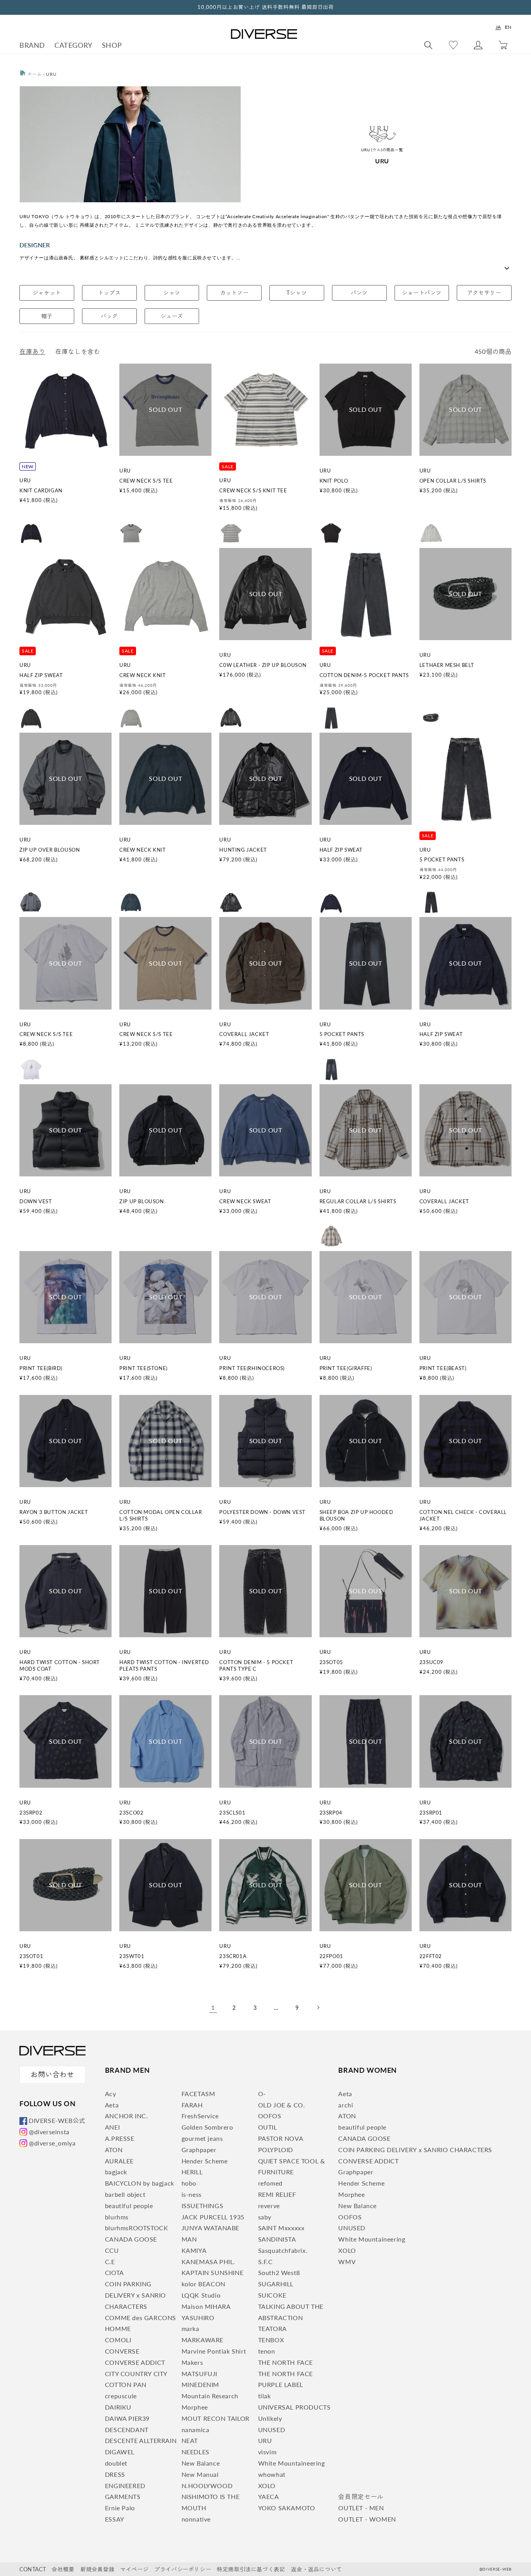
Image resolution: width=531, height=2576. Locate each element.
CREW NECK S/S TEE (146, 481)
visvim (267, 2452)
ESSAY (115, 2519)
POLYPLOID (276, 2150)
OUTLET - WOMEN (367, 2519)
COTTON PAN (126, 2384)
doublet (116, 2463)
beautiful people (129, 2206)
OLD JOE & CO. (282, 2105)
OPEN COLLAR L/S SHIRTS (453, 481)
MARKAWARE (203, 2340)
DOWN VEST (36, 1201)
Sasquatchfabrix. (283, 2250)
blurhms (117, 2217)
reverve (269, 2206)
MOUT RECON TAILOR (216, 2418)
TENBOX (271, 2340)
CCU (112, 2250)
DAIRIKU (118, 2407)
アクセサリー (484, 293)
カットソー (234, 293)
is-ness (192, 2194)
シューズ (172, 316)
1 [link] (213, 2007)
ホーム (34, 74)
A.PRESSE (120, 2138)
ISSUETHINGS (203, 2206)
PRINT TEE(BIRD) (41, 1368)
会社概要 (63, 2569)
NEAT (190, 2440)
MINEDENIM (200, 2384)
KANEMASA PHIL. (208, 2262)
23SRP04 (331, 1813)
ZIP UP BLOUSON (141, 1201)
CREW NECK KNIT (142, 675)
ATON (114, 2150)
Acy (111, 2094)
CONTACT (33, 2569)
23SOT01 (31, 1956)
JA (498, 27)
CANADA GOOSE (131, 2239)
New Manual (200, 2474)
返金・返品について (316, 2569)
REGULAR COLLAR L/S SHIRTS (358, 1201)
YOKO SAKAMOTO (287, 2508)
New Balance (201, 2463)
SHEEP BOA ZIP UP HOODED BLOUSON (356, 1515)
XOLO (267, 2486)
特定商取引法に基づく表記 (251, 2569)
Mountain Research (210, 2396)
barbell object (125, 2194)
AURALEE (119, 2161)
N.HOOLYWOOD (207, 2486)
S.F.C (265, 2262)
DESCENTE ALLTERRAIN (141, 2440)
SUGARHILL (276, 2284)
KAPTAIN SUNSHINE (213, 2272)
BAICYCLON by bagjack (140, 2183)
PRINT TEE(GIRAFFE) (346, 1368)
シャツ (172, 293)
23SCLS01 (232, 1813)
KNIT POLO (334, 481)
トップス (109, 293)
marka (190, 2328)
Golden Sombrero (207, 2127)
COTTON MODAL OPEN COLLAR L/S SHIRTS (161, 1515)
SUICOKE (272, 2295)
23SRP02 (31, 1813)
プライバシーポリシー (183, 2569)
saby (265, 2217)
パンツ (359, 293)
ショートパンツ (422, 293)
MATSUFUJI (199, 2374)
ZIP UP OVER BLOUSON (50, 850)
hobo (189, 2183)
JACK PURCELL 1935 (213, 2217)
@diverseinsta (49, 2132)
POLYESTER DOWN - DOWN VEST (262, 1512)
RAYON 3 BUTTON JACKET (54, 1512)
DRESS (115, 2474)
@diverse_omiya (52, 2143)
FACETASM (198, 2094)
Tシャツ (297, 293)
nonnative (196, 2519)
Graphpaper (199, 2150)
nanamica (196, 2430)
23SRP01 (431, 1813)
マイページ (134, 2569)
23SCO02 (131, 1813)
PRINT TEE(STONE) (143, 1368)
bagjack (116, 2172)
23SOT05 (331, 1662)
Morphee (195, 2407)
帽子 (47, 316)
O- (262, 2094)
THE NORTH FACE (286, 2362)
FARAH (192, 2105)
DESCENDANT (127, 2430)
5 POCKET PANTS (442, 859)
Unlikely (270, 2418)
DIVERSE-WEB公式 (57, 2120)
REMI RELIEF (277, 2194)
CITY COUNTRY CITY (136, 2374)
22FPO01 (331, 1956)
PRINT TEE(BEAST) (443, 1368)
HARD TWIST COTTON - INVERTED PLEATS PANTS (164, 1665)
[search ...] (428, 45)
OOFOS (270, 2116)
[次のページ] (318, 2007)
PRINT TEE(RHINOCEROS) (252, 1368)
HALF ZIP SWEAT (41, 675)
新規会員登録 (98, 2569)
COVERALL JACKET (244, 1034)
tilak (265, 2396)
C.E (110, 2262)
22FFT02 (431, 1956)
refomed (270, 2183)
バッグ (109, 316)
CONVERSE (122, 2351)
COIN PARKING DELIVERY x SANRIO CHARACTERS (135, 2295)
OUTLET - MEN (361, 2508)
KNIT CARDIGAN (41, 490)
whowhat (272, 2474)
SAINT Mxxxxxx (281, 2228)
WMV (347, 2262)
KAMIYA (194, 2250)
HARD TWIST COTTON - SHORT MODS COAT (60, 1665)
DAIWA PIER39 (127, 2418)
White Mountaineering (292, 2463)
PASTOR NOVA (281, 2138)
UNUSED (272, 2430)
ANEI (112, 2127)
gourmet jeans (202, 2138)
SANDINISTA (277, 2239)
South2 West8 (279, 2272)
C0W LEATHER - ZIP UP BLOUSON (263, 665)
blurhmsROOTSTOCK (137, 2228)
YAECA (269, 2496)
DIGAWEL (120, 2452)
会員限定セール (361, 2496)
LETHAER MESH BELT (447, 665)
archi (346, 2105)
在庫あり (32, 351)
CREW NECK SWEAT (245, 1201)
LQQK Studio (201, 2295)
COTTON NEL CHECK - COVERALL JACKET (463, 1515)
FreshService (200, 2116)
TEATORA (272, 2328)
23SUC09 (431, 1662)
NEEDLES (196, 2452)
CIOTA (114, 2272)
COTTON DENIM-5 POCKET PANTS (364, 675)
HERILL (192, 2172)
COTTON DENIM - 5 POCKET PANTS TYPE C (256, 1665)
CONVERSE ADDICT (135, 2362)
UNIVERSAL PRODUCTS (294, 2407)
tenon (267, 2351)
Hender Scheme (205, 2161)
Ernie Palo (120, 2508)
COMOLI (118, 2340)
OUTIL (268, 2127)
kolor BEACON (203, 2284)
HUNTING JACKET (243, 850)
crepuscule (121, 2396)
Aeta (112, 2105)
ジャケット (47, 293)
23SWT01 (132, 1956)
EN (508, 27)
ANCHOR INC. (127, 2116)
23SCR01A (233, 1956)
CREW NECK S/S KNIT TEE (253, 490)
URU (265, 2440)
